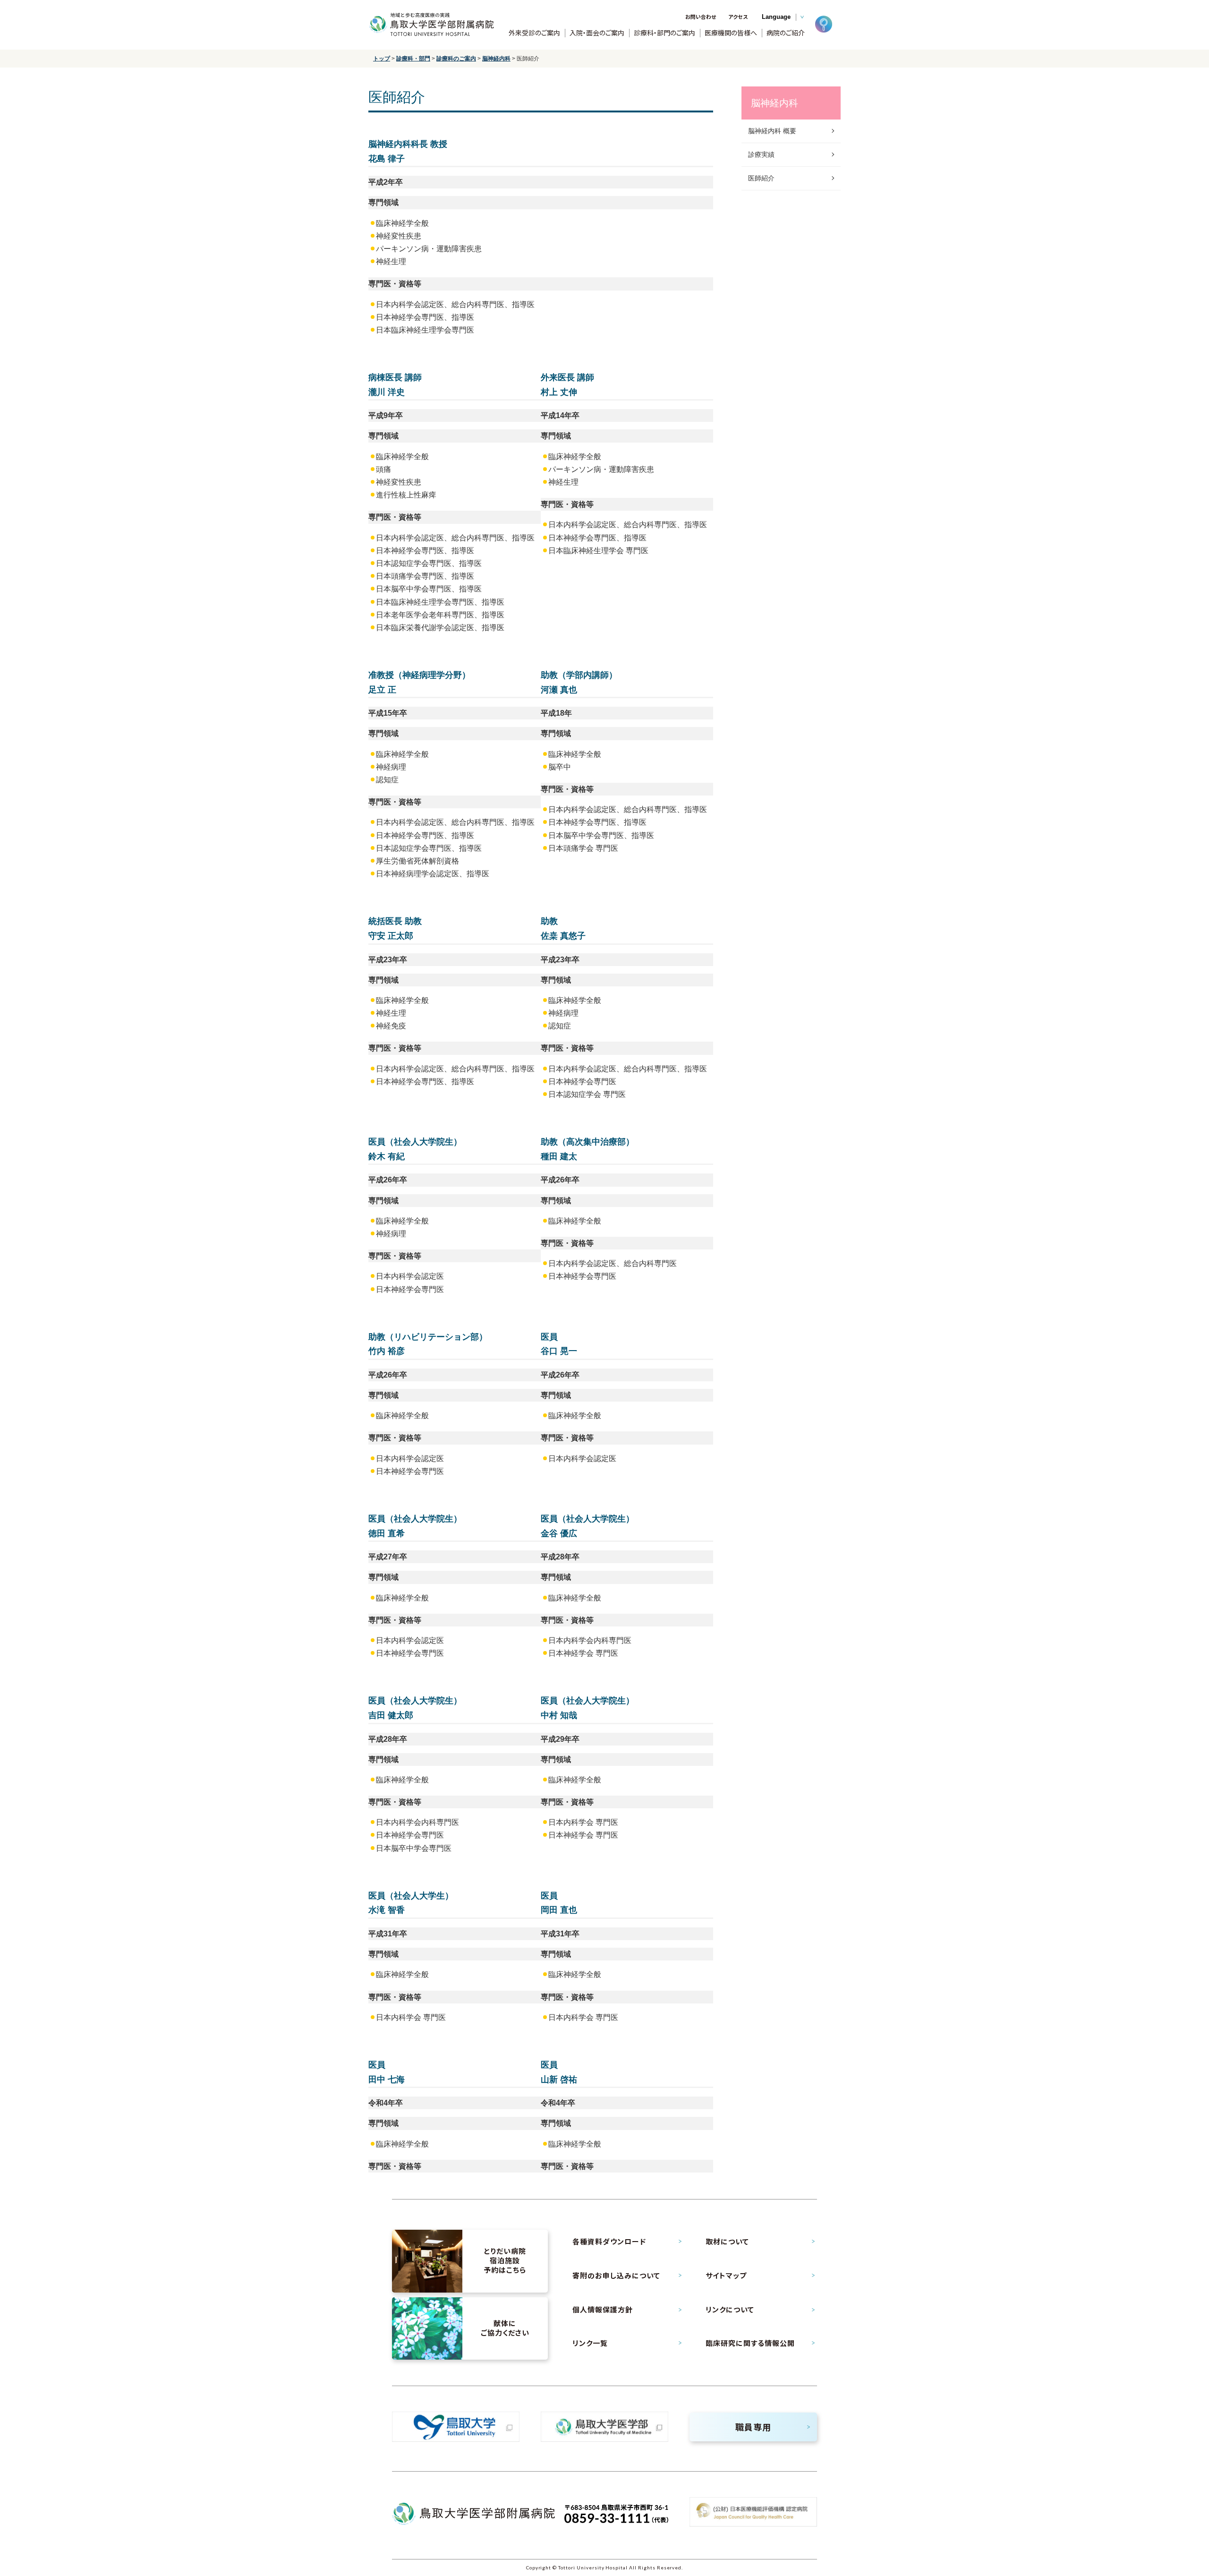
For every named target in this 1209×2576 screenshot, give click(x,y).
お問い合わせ (701, 17)
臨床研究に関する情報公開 (750, 2343)
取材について (727, 2242)
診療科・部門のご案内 (664, 33)
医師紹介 (761, 178)
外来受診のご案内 (534, 33)
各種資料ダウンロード (609, 2242)
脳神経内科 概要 (772, 131)
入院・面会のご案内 (597, 33)
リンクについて (730, 2310)
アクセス (738, 17)
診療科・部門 (413, 59)
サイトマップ (726, 2276)
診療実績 (761, 154)
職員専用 (753, 2427)
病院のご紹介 (786, 33)
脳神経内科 (496, 59)
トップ (382, 59)
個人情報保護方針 (603, 2310)
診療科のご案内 (456, 59)
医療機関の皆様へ (731, 33)
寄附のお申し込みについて (616, 2276)
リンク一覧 (590, 2343)
